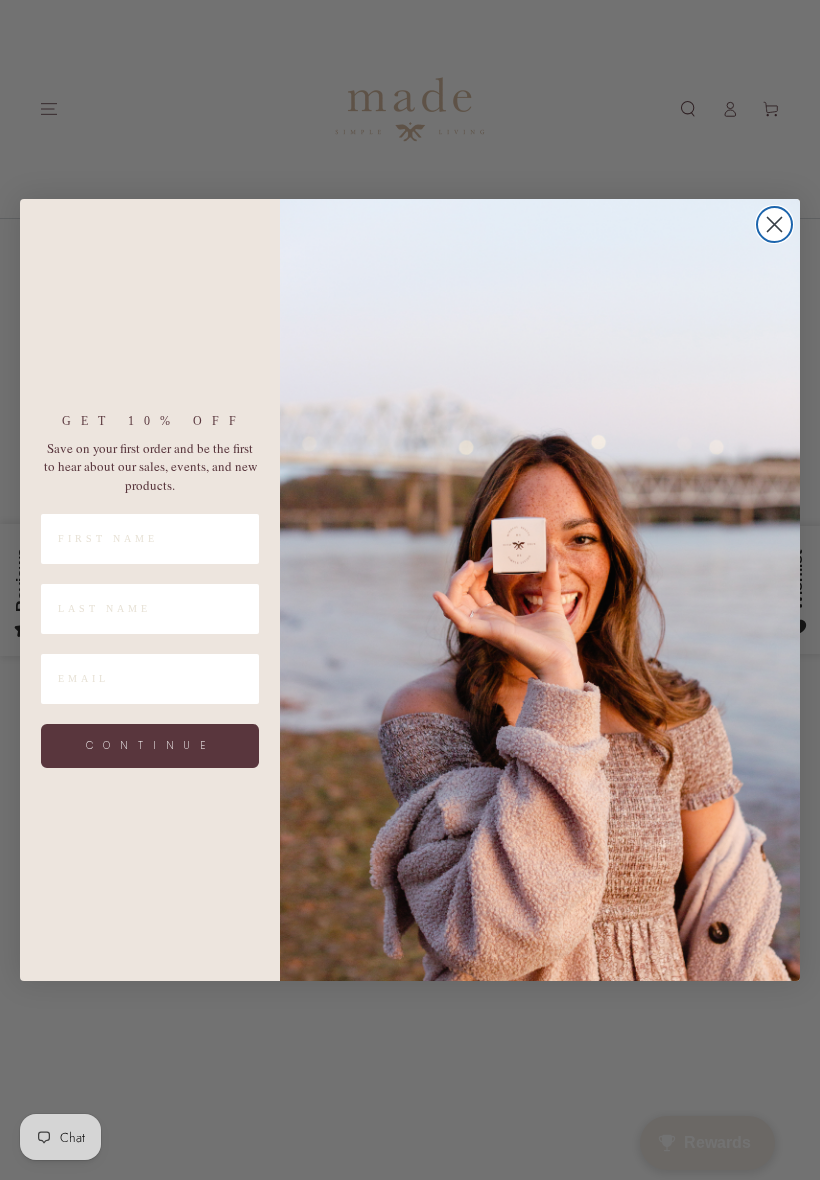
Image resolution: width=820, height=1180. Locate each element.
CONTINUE (150, 745)
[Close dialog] (774, 224)
